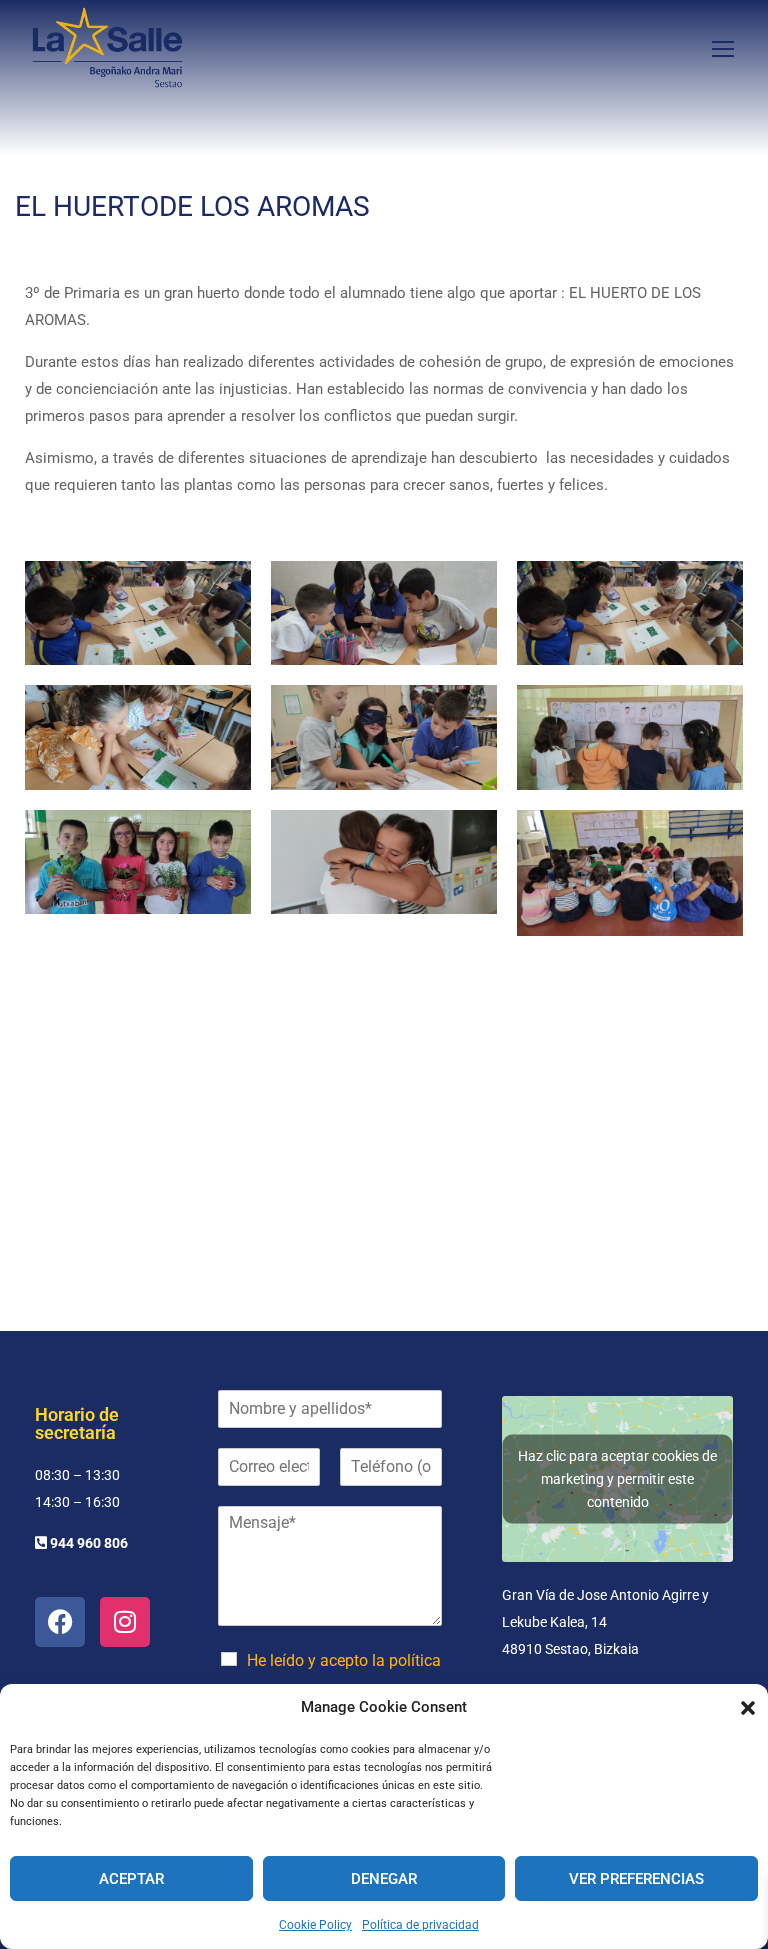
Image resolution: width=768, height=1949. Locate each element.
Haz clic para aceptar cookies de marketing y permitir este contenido (617, 1478)
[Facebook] (60, 1622)
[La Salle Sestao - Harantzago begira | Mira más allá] (107, 47)
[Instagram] (125, 1622)
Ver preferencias (636, 1879)
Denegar (384, 1879)
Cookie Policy (315, 1925)
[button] (748, 1708)
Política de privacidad (420, 1925)
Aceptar (131, 1879)
